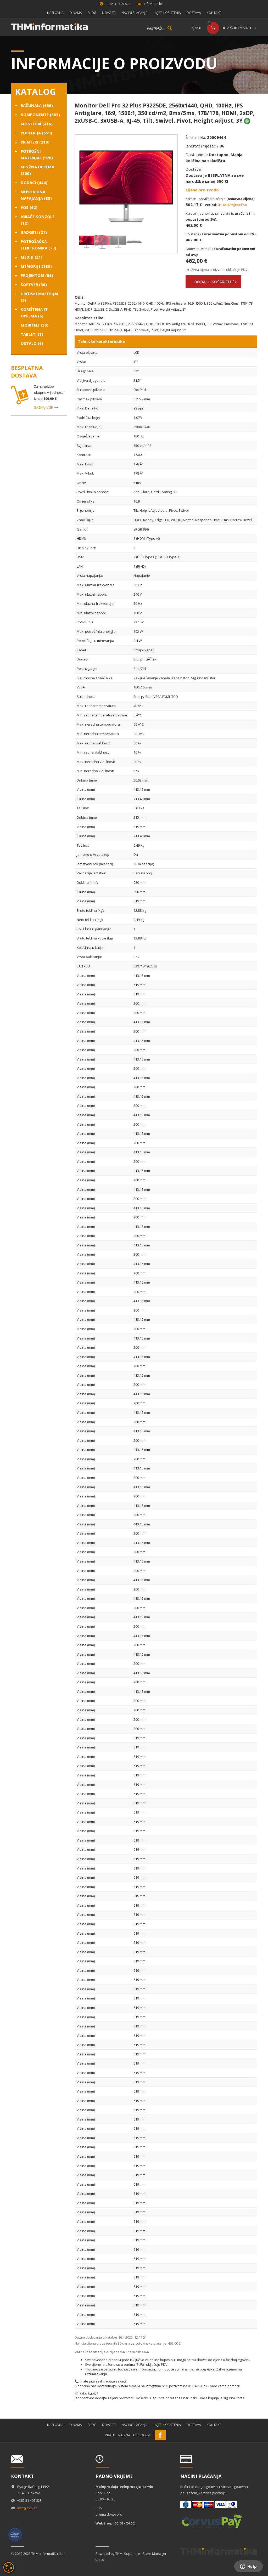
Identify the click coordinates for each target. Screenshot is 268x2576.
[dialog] (9, 2567)
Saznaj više (43, 407)
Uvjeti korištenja (167, 13)
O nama (76, 13)
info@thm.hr (153, 4)
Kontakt (214, 13)
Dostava (194, 13)
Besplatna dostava (27, 372)
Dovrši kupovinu (236, 28)
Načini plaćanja (135, 13)
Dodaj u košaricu (213, 282)
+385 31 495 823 (118, 4)
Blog (92, 13)
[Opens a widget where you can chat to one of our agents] (248, 2567)
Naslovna (55, 13)
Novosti (109, 13)
